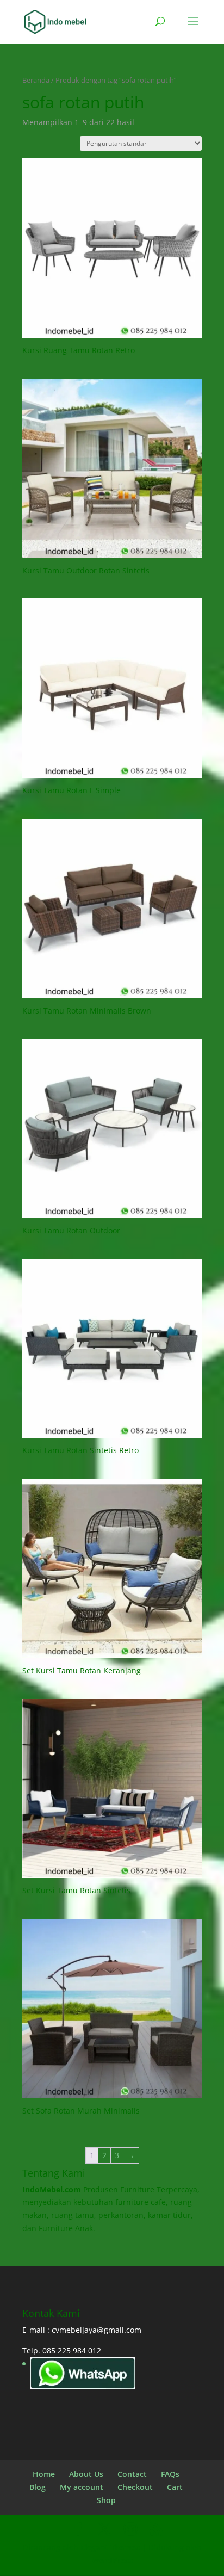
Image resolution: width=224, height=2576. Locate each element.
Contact (132, 2474)
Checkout (135, 2487)
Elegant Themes (110, 2547)
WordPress (112, 2560)
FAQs (170, 2474)
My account (82, 2487)
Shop (106, 2500)
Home (44, 2474)
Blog (38, 2487)
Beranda (36, 80)
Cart (175, 2487)
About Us (86, 2474)
